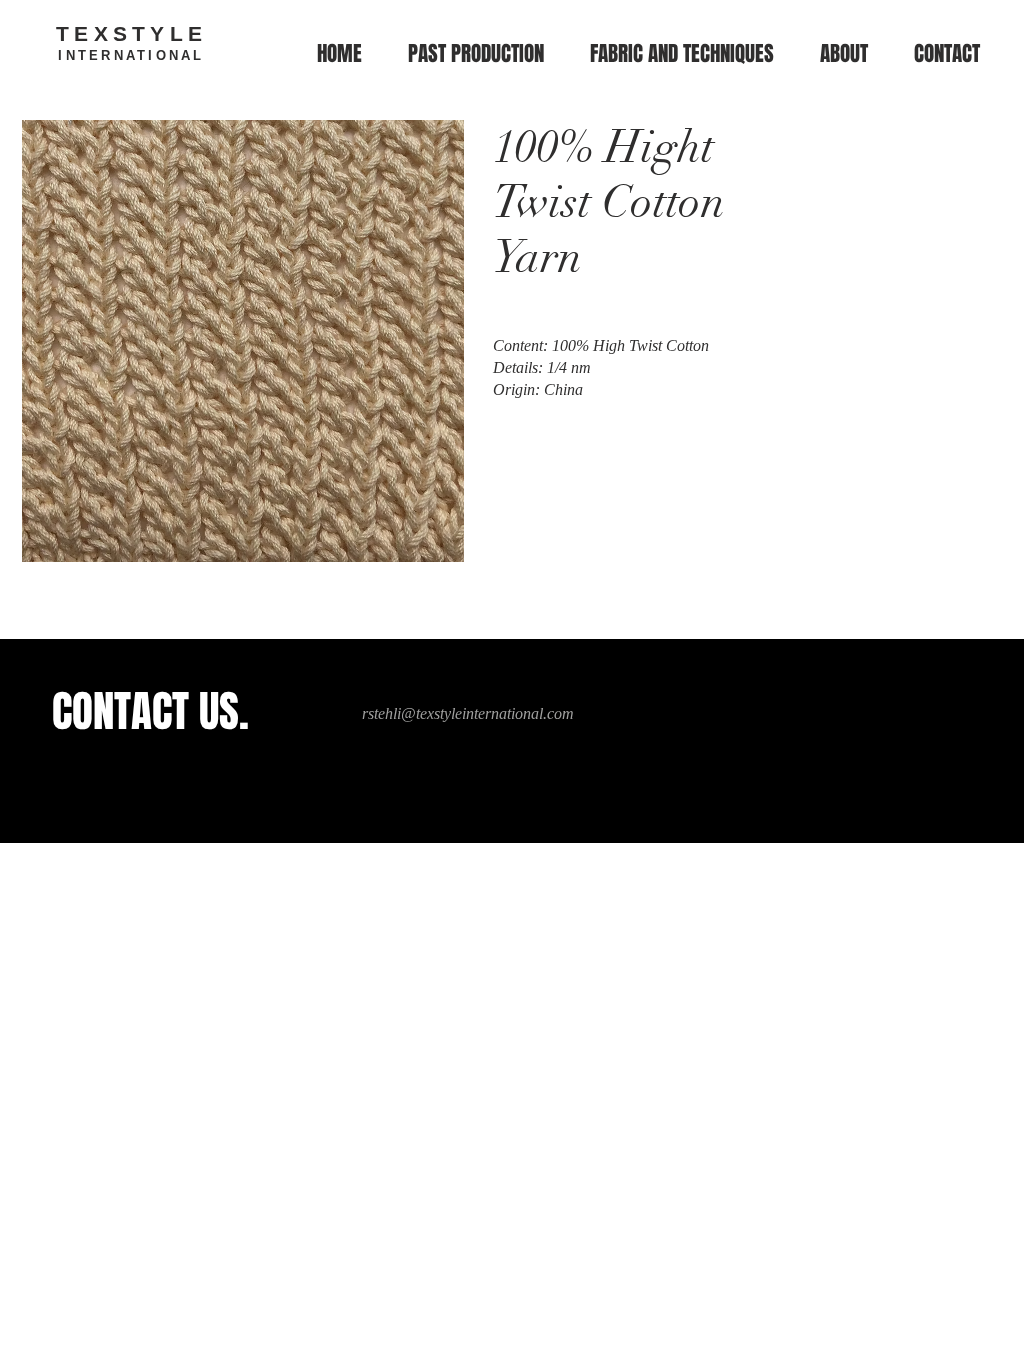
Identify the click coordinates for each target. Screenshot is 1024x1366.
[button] (682, 54)
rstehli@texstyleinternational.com (468, 713)
